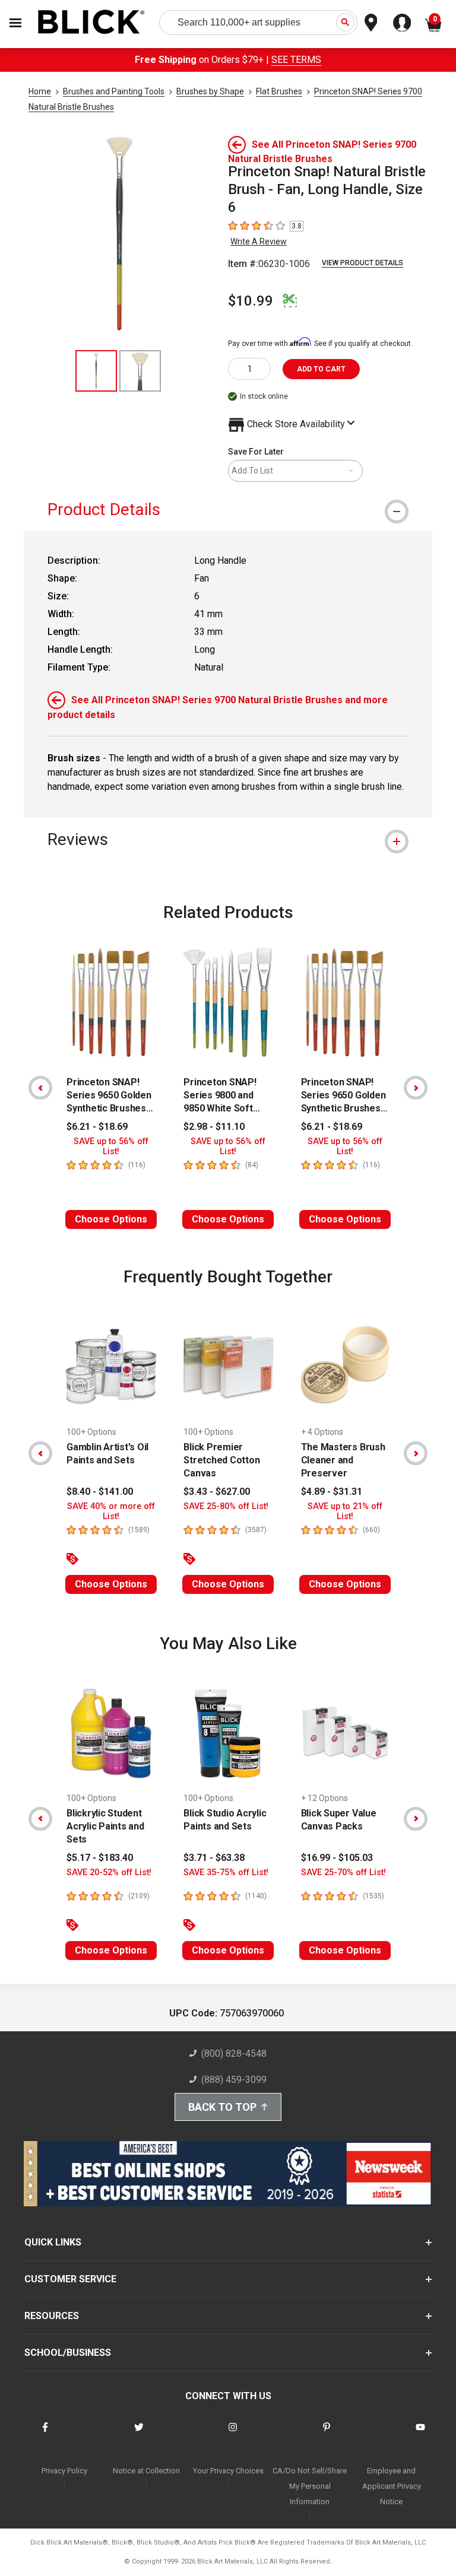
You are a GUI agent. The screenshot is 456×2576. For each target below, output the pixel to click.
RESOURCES (52, 2316)
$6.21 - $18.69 (97, 1127)
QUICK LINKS (53, 2242)
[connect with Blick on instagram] (233, 2434)
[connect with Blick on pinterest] (327, 2434)
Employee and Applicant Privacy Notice (392, 2486)
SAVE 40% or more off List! (111, 1511)
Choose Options (111, 1219)
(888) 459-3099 (234, 2080)
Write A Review (259, 242)
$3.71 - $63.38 (214, 1858)
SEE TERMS (296, 60)
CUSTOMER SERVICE (70, 2279)
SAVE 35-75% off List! (226, 1873)
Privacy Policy (64, 2471)
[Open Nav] (15, 23)
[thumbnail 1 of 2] (96, 371)
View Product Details (362, 263)
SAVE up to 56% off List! (111, 1146)
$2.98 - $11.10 (214, 1127)
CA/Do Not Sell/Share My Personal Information (310, 2486)
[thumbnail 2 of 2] (140, 371)
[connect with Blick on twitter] (139, 2434)
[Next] (416, 1088)
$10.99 (251, 301)
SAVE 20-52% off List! (109, 1873)
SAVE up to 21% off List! (345, 1511)
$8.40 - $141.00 (100, 1492)
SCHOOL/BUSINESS (68, 2353)
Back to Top (222, 2107)
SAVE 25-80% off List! (226, 1506)
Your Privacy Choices (228, 2471)
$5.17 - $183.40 (100, 1858)
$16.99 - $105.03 (337, 1858)
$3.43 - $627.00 (217, 1492)
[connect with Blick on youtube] (420, 2434)
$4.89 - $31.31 (332, 1492)
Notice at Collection (146, 2471)
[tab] (228, 509)
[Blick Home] (91, 23)
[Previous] (40, 1088)
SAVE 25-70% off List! (343, 1873)
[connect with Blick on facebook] (45, 2434)
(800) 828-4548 (234, 2054)
